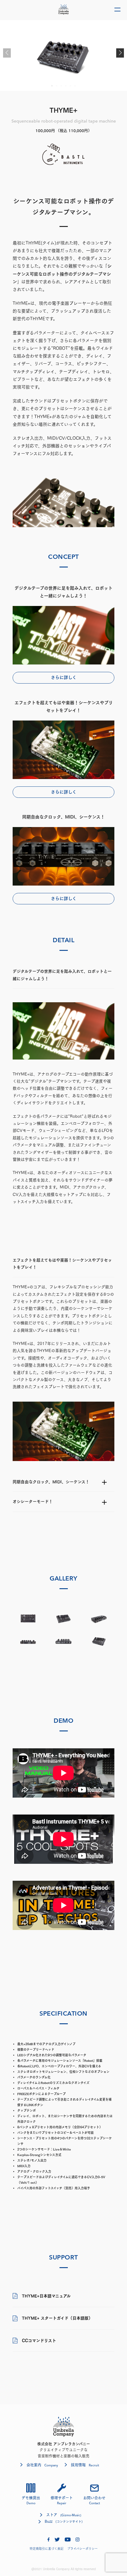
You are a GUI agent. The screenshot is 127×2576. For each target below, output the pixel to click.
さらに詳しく (64, 677)
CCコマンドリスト (39, 2341)
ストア (64, 2515)
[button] (120, 53)
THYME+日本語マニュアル (46, 2296)
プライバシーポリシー (82, 2549)
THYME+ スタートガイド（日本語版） (57, 2318)
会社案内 (42, 2465)
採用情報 (85, 2465)
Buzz (64, 2521)
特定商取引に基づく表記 (47, 2549)
